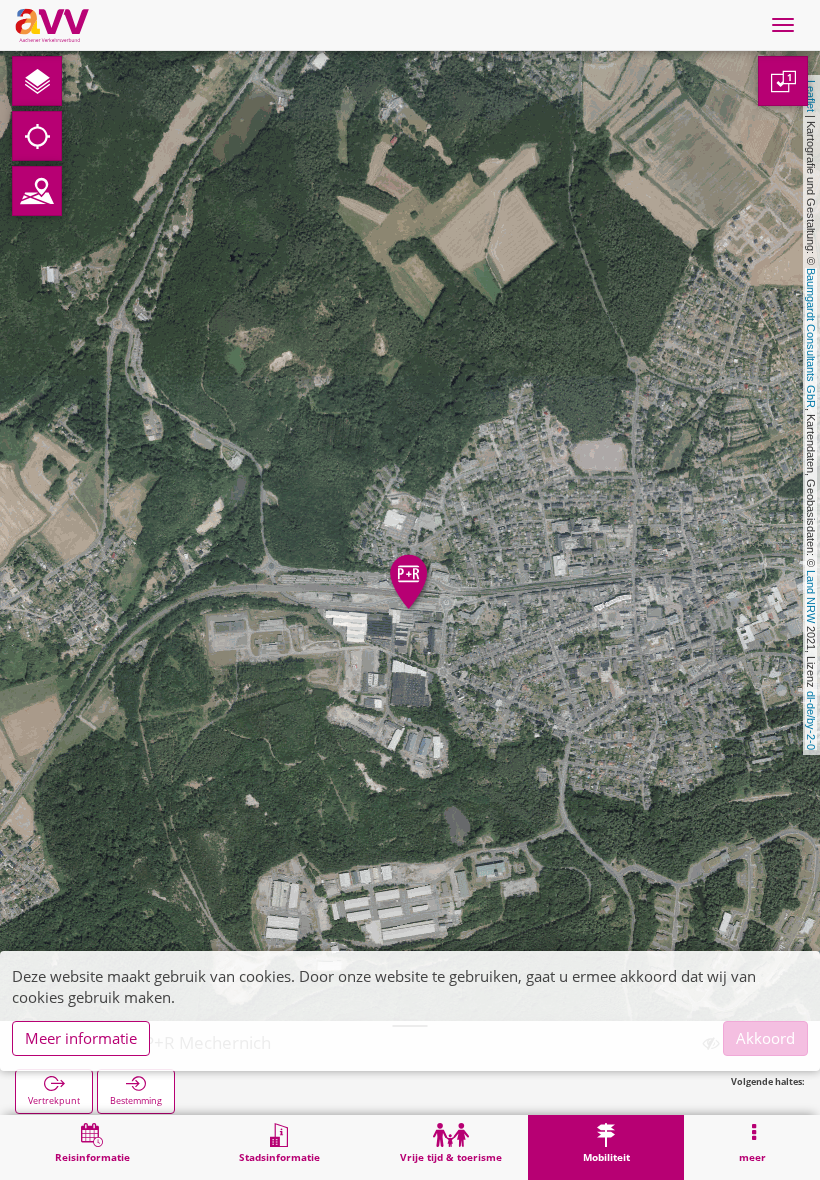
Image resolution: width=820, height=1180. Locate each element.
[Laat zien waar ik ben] (37, 136)
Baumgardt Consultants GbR (811, 338)
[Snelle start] (37, 81)
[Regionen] (37, 191)
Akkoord (765, 1038)
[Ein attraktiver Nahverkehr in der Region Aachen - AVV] (52, 25)
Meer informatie (81, 1038)
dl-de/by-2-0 (811, 720)
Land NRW (811, 596)
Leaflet (811, 96)
